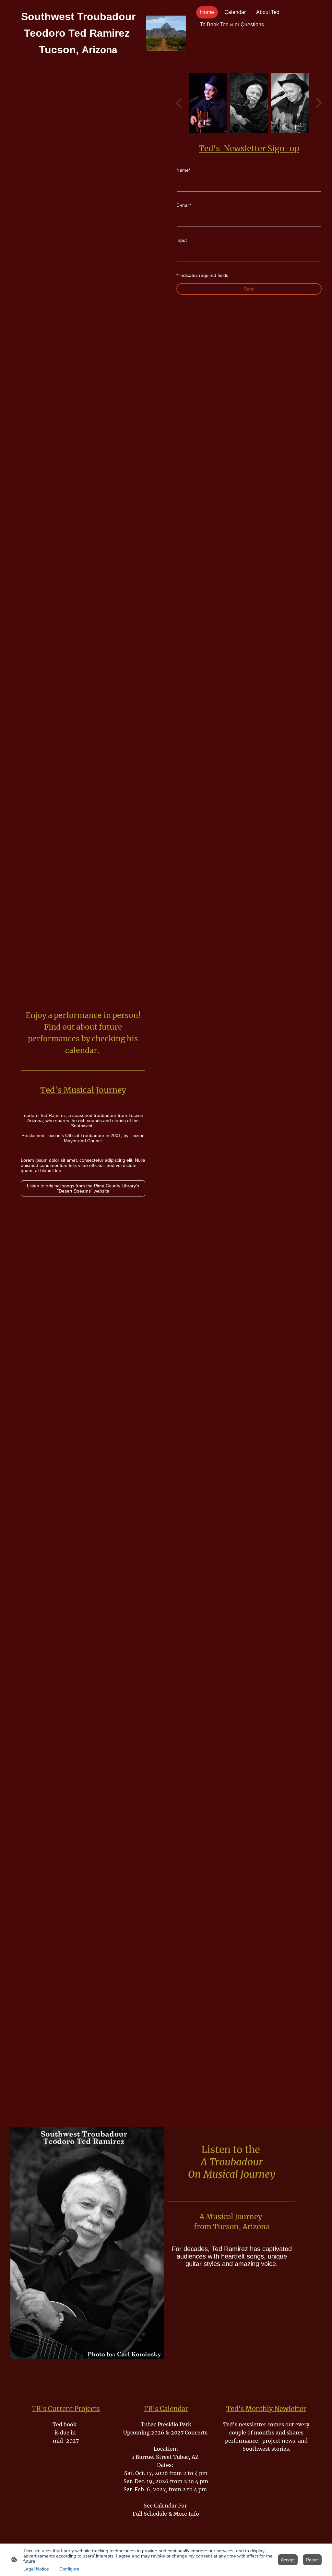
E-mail (184, 205)
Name (183, 170)
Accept (288, 2560)
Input (182, 240)
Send (249, 289)
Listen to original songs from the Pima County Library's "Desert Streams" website (83, 1188)
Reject (312, 2560)
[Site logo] (166, 33)
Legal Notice (36, 2569)
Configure (69, 2569)
